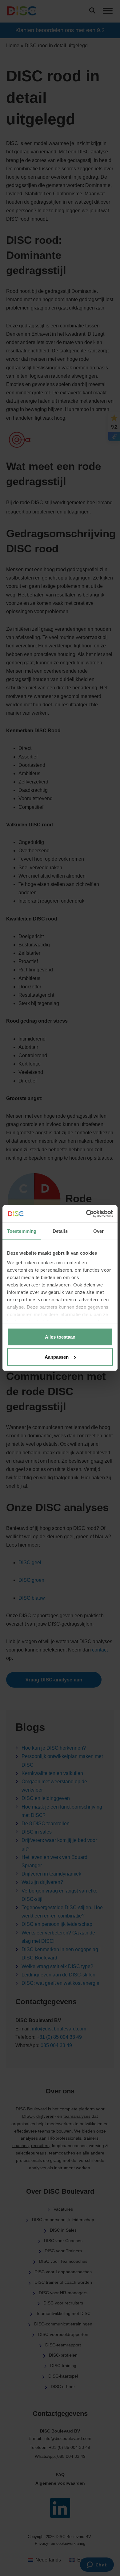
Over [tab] (98, 1231)
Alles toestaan (60, 1337)
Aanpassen (57, 1357)
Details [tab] (60, 1231)
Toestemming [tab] (22, 1231)
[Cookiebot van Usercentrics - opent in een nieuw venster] (86, 1214)
